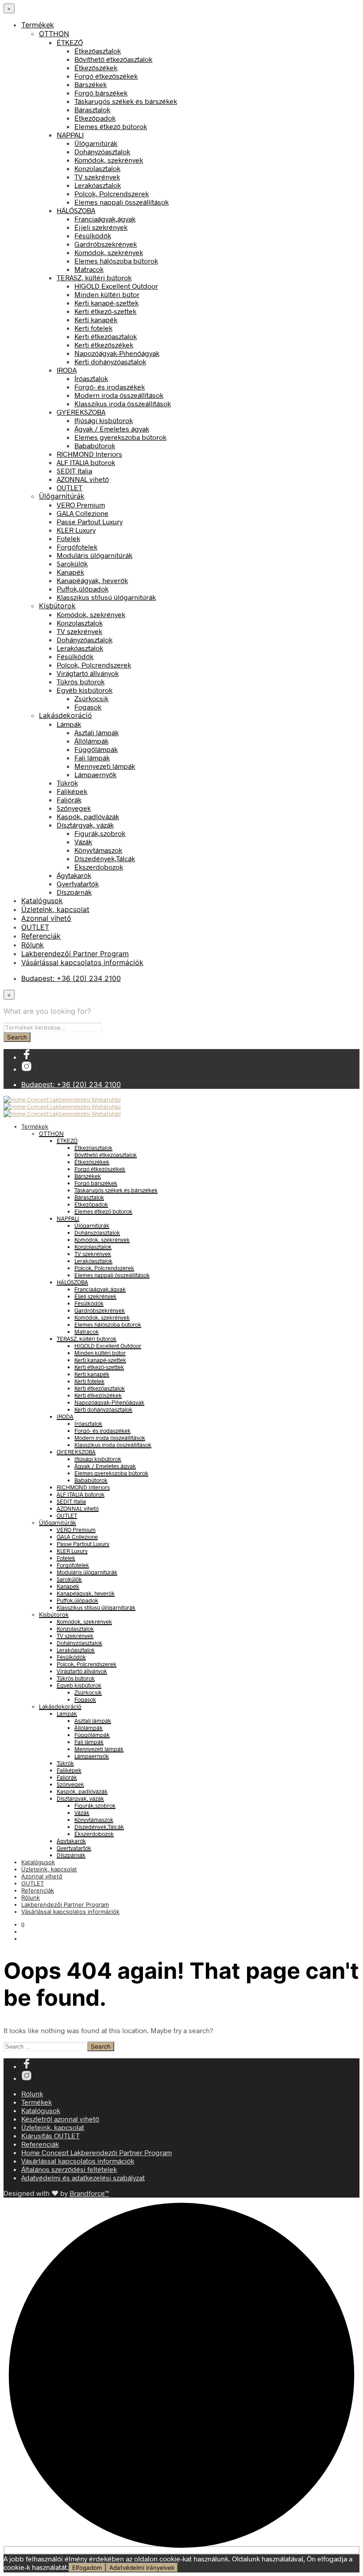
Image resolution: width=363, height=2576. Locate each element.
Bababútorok (95, 445)
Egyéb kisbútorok (85, 690)
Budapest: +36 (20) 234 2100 (71, 978)
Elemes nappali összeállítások (122, 202)
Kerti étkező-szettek (105, 311)
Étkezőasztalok (98, 51)
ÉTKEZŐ (70, 42)
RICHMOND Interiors (89, 454)
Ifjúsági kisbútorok (104, 420)
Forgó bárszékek (101, 93)
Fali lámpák (92, 758)
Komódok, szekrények (109, 160)
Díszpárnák (74, 892)
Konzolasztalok (97, 168)
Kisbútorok (57, 606)
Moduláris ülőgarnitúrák (95, 555)
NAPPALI (70, 135)
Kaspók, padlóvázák (88, 816)
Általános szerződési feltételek (69, 2169)
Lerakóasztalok (98, 185)
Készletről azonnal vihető (60, 2119)
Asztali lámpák (97, 732)
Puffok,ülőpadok (83, 589)
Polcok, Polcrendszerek (112, 193)
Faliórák (69, 800)
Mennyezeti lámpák (105, 766)
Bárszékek (91, 84)
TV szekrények (97, 177)
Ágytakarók (74, 875)
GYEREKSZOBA (81, 412)
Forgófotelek (77, 547)
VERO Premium (81, 505)
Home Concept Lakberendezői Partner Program (97, 2152)
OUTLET (70, 487)
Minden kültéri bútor (107, 294)
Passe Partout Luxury (90, 521)
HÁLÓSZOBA (76, 210)
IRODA (67, 370)
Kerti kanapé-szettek (106, 303)
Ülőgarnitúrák (96, 143)
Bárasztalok (92, 109)
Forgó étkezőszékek (106, 76)
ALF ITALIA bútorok (86, 462)
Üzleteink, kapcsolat (55, 909)
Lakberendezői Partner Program (75, 954)
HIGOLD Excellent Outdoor (116, 286)
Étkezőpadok (95, 118)
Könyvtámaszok (98, 850)
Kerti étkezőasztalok (106, 336)
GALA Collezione (83, 513)
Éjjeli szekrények (101, 227)
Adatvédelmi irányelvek (142, 2568)
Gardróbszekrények (106, 244)
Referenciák (41, 936)
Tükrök (67, 783)
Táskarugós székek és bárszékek (126, 101)
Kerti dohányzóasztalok (110, 361)
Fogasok (88, 707)
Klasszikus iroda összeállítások (123, 403)
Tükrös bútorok (81, 681)
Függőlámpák (96, 749)
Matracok (89, 269)
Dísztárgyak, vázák (85, 825)
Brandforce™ (89, 2193)
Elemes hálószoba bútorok (116, 261)
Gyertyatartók (78, 883)
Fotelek (68, 538)
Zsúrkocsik (91, 698)
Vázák (83, 841)
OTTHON (54, 34)
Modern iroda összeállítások (119, 395)
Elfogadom (87, 2568)
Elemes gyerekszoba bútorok (120, 437)
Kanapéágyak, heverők (92, 580)
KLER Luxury (76, 530)
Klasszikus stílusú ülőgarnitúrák (106, 597)
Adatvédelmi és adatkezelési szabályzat (83, 2177)
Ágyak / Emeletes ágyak (112, 429)
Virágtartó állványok (88, 673)
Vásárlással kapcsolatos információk (82, 962)
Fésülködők (93, 235)
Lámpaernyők (95, 774)
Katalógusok (42, 901)
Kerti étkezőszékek (104, 345)
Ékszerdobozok (99, 867)
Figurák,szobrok (100, 833)
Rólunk (33, 945)
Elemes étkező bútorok (111, 126)
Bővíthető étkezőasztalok (113, 59)
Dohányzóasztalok (102, 151)
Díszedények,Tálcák (105, 858)
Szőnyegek (74, 808)
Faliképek (72, 791)
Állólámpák (91, 741)
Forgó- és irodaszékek (110, 387)
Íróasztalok (91, 378)
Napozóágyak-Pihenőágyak (117, 353)
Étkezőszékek (96, 67)
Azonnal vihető (46, 918)
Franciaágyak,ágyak (105, 219)
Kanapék (70, 572)
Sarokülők (72, 563)
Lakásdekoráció (66, 715)
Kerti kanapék (96, 319)
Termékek (38, 25)
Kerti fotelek (93, 328)
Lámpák (69, 724)
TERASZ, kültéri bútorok (94, 277)
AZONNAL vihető (83, 479)
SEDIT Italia (74, 471)
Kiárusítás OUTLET (50, 2135)
